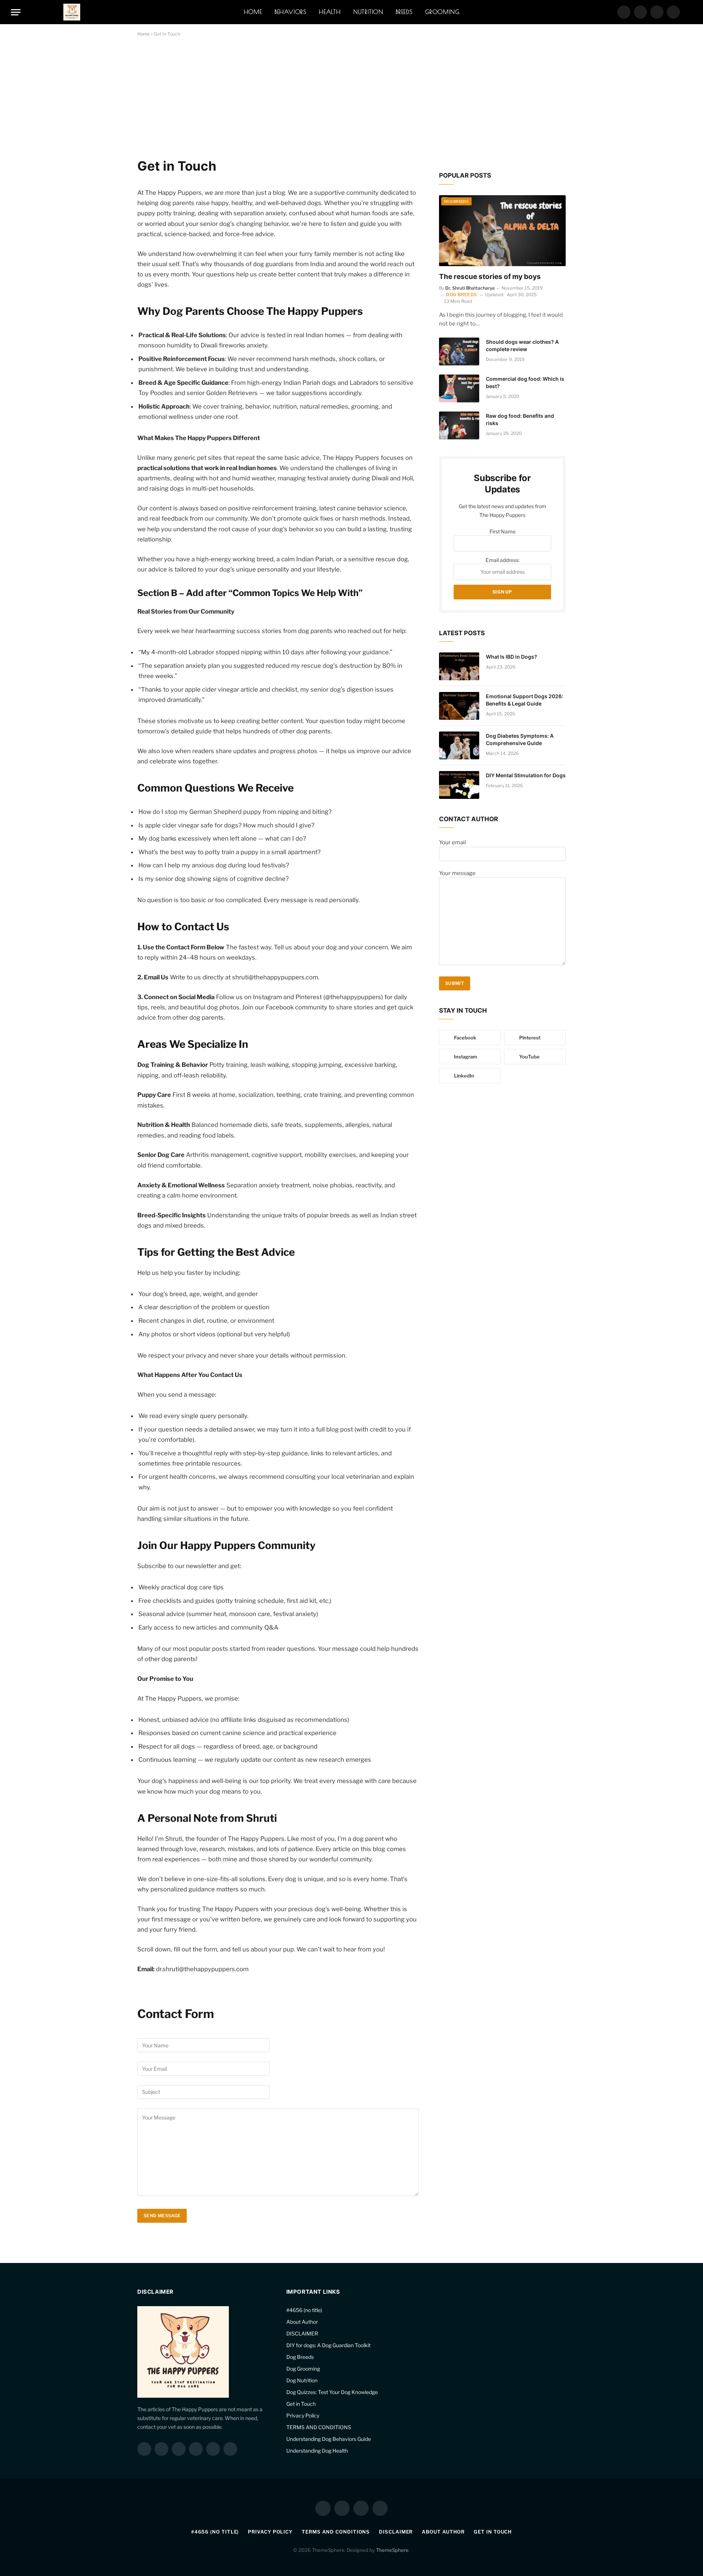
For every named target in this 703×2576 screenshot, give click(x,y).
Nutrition (368, 12)
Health (330, 12)
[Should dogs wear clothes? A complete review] (459, 351)
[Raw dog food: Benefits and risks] (459, 425)
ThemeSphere (392, 2550)
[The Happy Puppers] (72, 12)
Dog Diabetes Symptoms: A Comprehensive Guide (520, 739)
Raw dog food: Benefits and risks (520, 419)
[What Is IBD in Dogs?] (459, 666)
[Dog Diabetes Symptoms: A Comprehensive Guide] (459, 745)
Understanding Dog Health (317, 2451)
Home (253, 12)
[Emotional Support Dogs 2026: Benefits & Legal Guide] (459, 706)
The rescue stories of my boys (490, 277)
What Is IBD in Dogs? (512, 657)
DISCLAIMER (302, 2333)
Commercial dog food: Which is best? (525, 382)
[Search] (689, 12)
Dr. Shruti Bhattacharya (470, 288)
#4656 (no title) (304, 2310)
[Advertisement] (278, 104)
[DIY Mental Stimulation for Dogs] (459, 785)
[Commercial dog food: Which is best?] (459, 388)
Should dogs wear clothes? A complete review (522, 345)
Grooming (442, 12)
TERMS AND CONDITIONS (319, 2427)
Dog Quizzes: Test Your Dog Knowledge (332, 2392)
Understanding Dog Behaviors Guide (329, 2439)
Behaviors (291, 12)
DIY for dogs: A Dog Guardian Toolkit (328, 2345)
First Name (503, 531)
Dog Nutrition (302, 2380)
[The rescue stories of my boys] (502, 231)
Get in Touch (301, 2404)
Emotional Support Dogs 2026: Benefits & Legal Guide (525, 700)
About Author (302, 2322)
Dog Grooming (303, 2369)
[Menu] (16, 12)
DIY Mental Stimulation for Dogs (526, 775)
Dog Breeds (456, 201)
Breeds (404, 12)
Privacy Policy (303, 2415)
